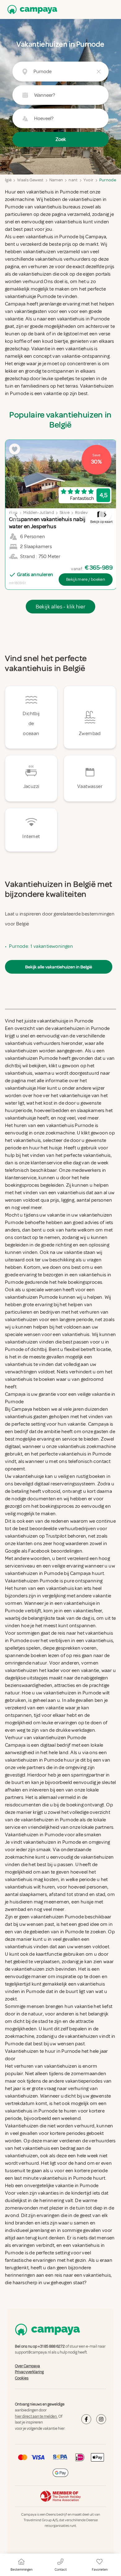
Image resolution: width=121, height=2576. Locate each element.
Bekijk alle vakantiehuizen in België (59, 967)
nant (73, 180)
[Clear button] (99, 72)
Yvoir (89, 180)
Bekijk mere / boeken (86, 579)
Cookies (22, 2378)
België (6, 180)
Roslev (81, 512)
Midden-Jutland (39, 512)
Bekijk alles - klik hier (61, 607)
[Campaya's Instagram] (101, 2419)
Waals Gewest (30, 180)
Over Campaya (27, 2366)
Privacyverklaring (29, 2372)
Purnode (108, 180)
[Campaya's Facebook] (86, 2419)
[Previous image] (16, 515)
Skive (65, 512)
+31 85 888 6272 (51, 2346)
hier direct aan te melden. (36, 2416)
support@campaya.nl (33, 2353)
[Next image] (105, 515)
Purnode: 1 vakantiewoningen (41, 946)
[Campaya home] (31, 9)
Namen (56, 180)
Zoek (61, 139)
